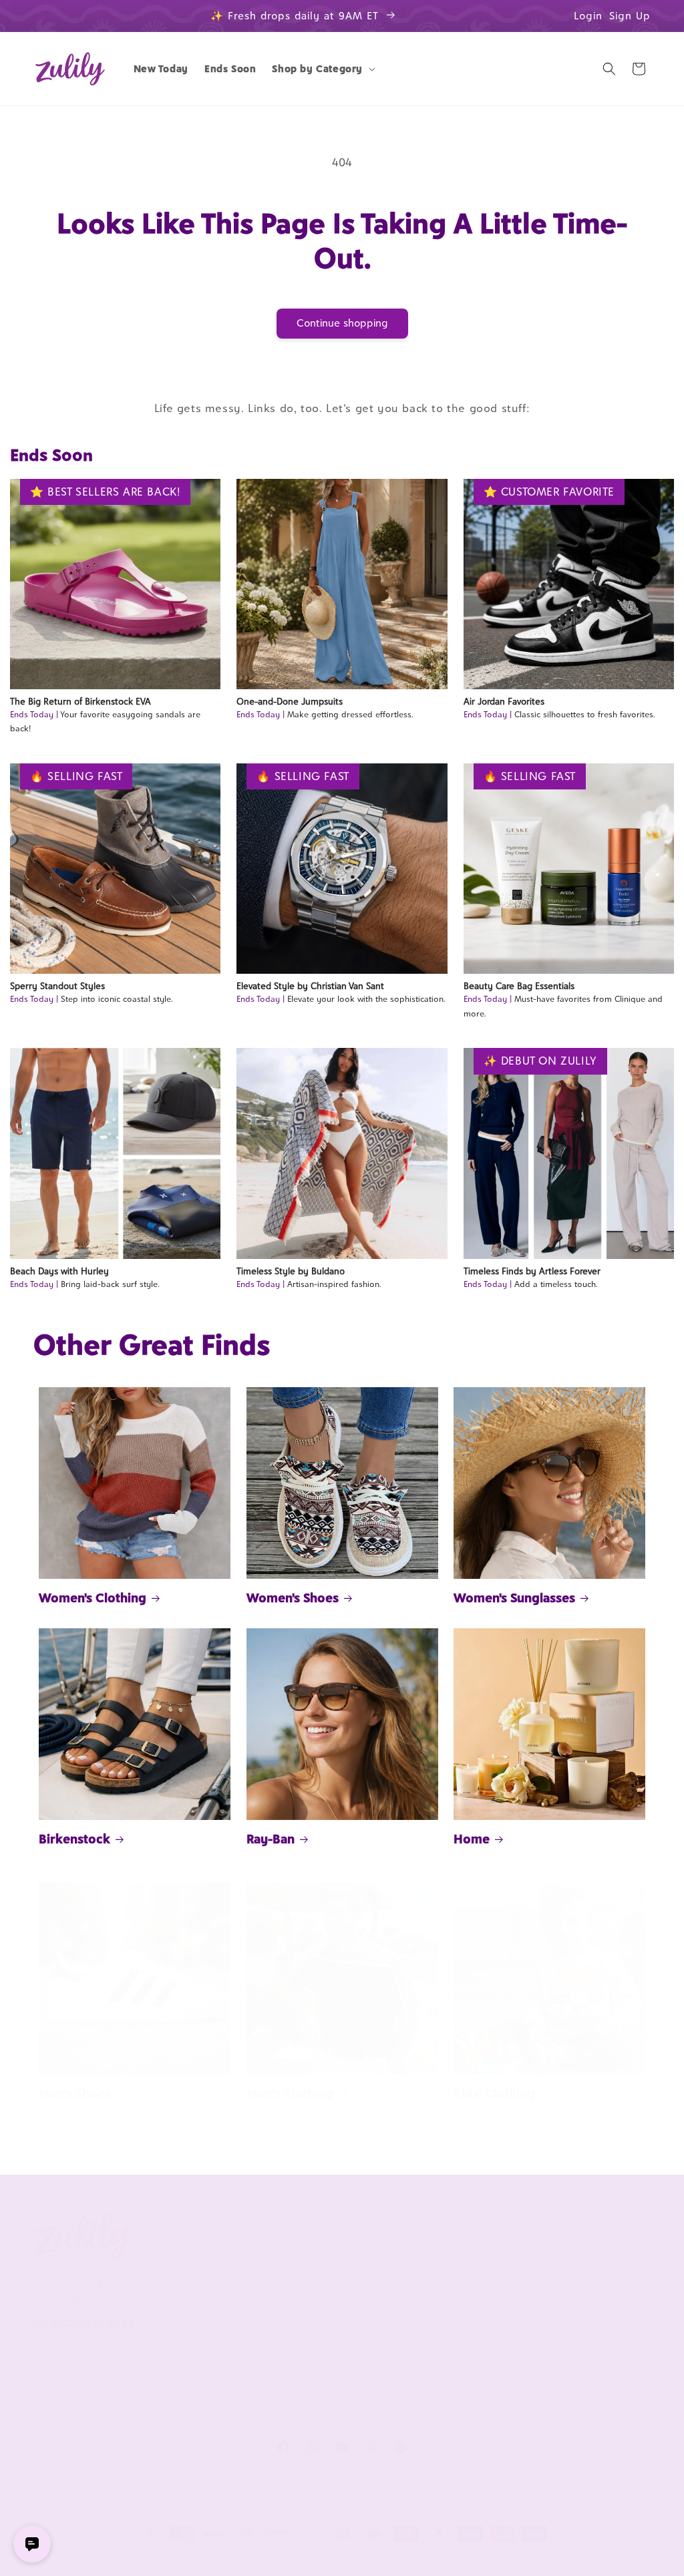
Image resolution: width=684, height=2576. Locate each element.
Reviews (555, 2287)
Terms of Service (196, 2325)
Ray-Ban (271, 1839)
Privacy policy (200, 2559)
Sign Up (630, 16)
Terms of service (273, 2559)
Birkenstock (74, 1839)
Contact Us (310, 2287)
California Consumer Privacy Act (204, 2294)
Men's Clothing (290, 2093)
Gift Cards (559, 2332)
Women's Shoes (293, 1598)
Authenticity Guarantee (313, 2339)
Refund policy (132, 2559)
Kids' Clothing (494, 2093)
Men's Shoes (75, 2093)
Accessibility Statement (338, 2414)
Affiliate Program (448, 2265)
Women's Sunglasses (514, 1598)
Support (309, 2233)
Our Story (181, 2265)
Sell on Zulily (440, 2287)
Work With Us (451, 2233)
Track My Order (320, 2309)
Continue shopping (342, 323)
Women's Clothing (93, 1598)
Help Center (313, 2265)
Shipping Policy (319, 2370)
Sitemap (177, 2370)
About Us (186, 2233)
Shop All (555, 2309)
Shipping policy (348, 2559)
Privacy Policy (189, 2347)
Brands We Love (572, 2265)
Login (588, 16)
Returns (303, 2392)
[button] (322, 69)
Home (472, 1839)
